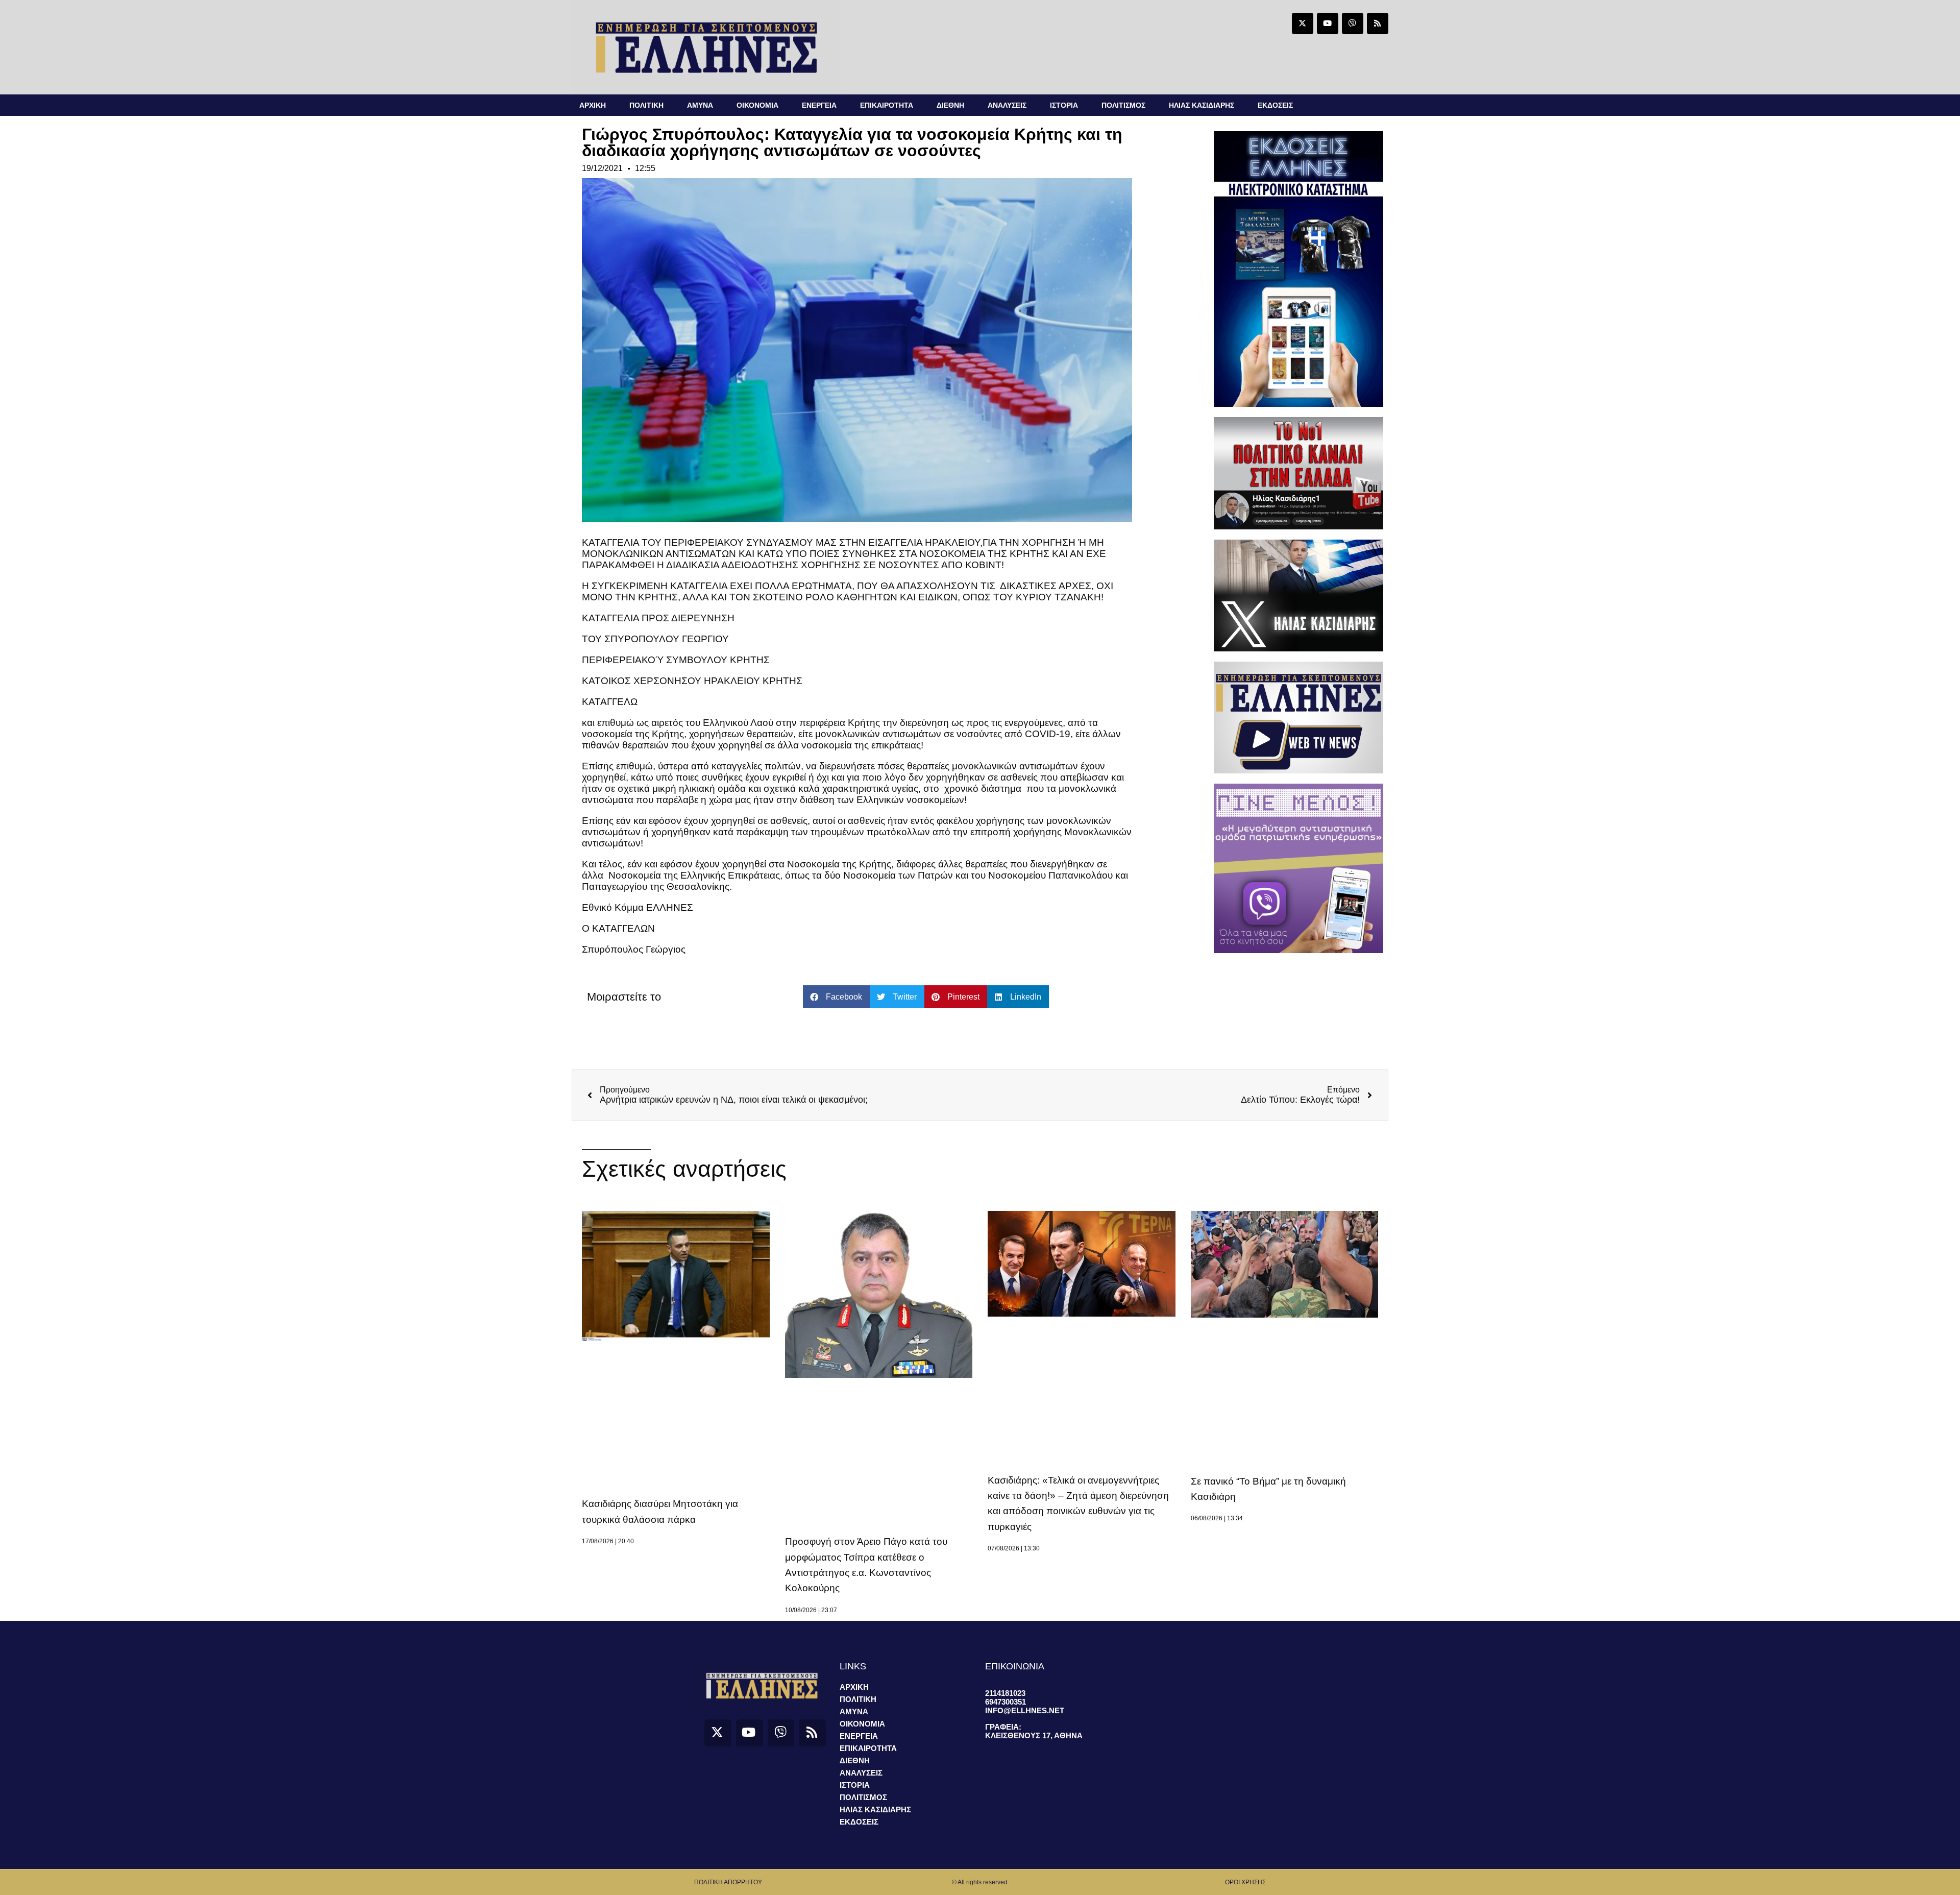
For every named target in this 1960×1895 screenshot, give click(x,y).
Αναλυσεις (1007, 105)
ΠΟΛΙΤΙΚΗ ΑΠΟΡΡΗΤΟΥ (728, 1882)
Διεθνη (950, 105)
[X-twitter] (1303, 23)
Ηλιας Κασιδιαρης (1202, 105)
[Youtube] (1328, 23)
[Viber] (1353, 23)
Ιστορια (1064, 105)
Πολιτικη (646, 105)
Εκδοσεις (1275, 105)
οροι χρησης (1245, 1882)
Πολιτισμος (1123, 105)
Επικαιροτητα (887, 105)
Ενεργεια (819, 105)
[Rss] (1378, 23)
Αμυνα (700, 105)
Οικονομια (757, 105)
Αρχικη (593, 105)
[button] (836, 997)
